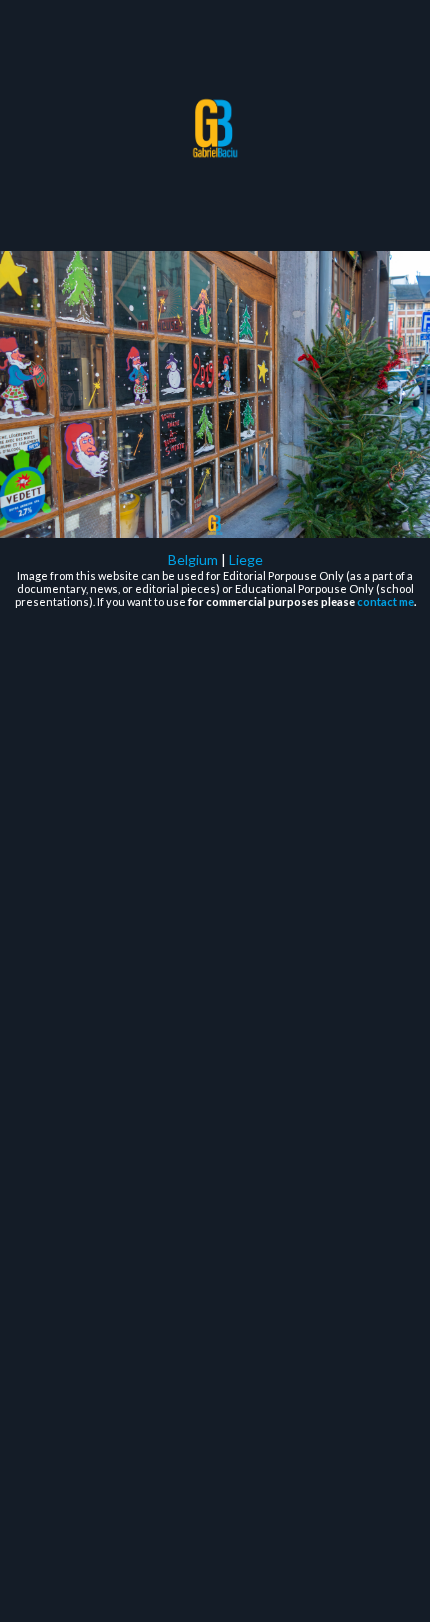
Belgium (193, 559)
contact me (385, 601)
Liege (246, 559)
